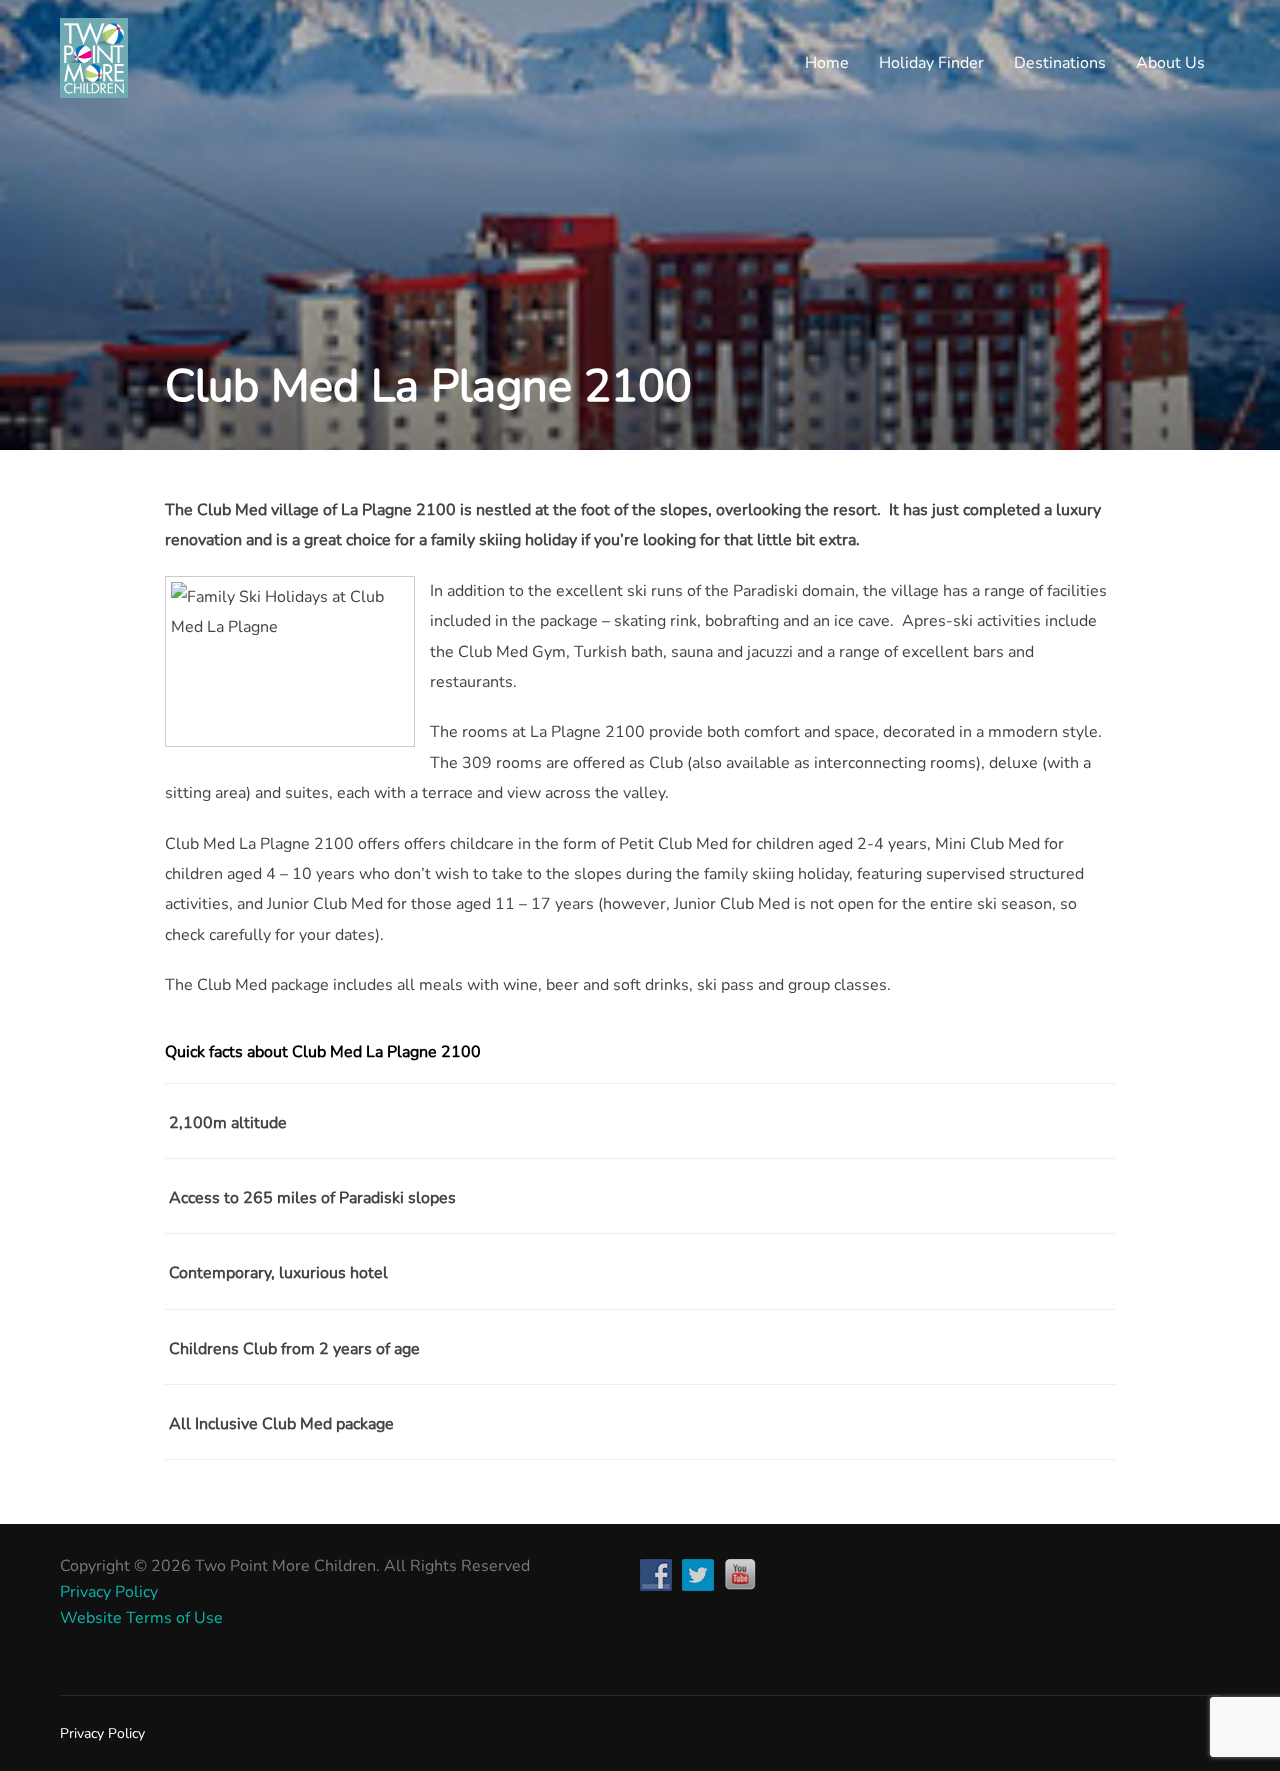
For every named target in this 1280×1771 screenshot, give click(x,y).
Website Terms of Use (141, 1618)
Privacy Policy (109, 1592)
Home (827, 63)
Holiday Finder (931, 63)
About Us (1170, 63)
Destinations (1060, 63)
